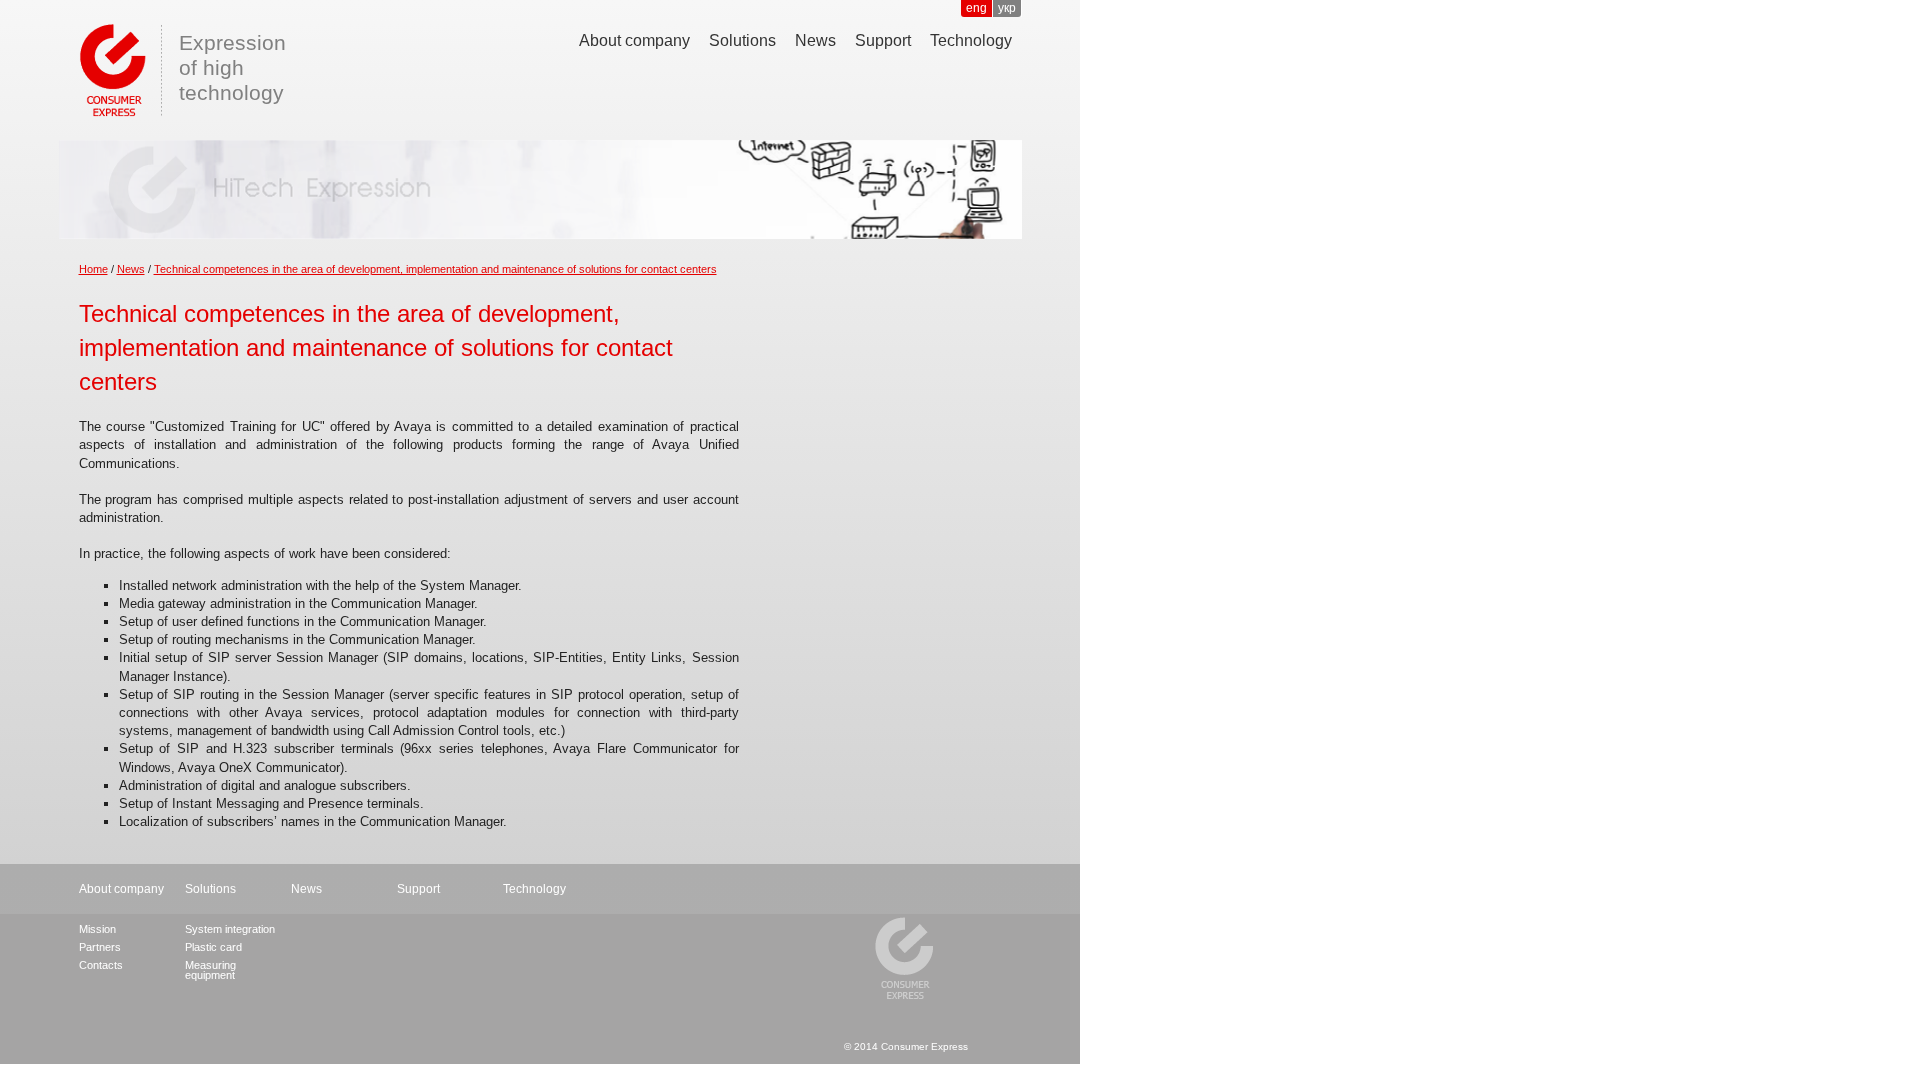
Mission (97, 929)
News (815, 40)
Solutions (742, 40)
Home (93, 269)
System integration (230, 929)
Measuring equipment (210, 970)
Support (883, 40)
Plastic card (213, 947)
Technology (971, 40)
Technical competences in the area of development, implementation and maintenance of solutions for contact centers (435, 269)
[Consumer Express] (109, 67)
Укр (1007, 8)
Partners (100, 947)
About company (634, 40)
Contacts (101, 965)
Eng (976, 8)
